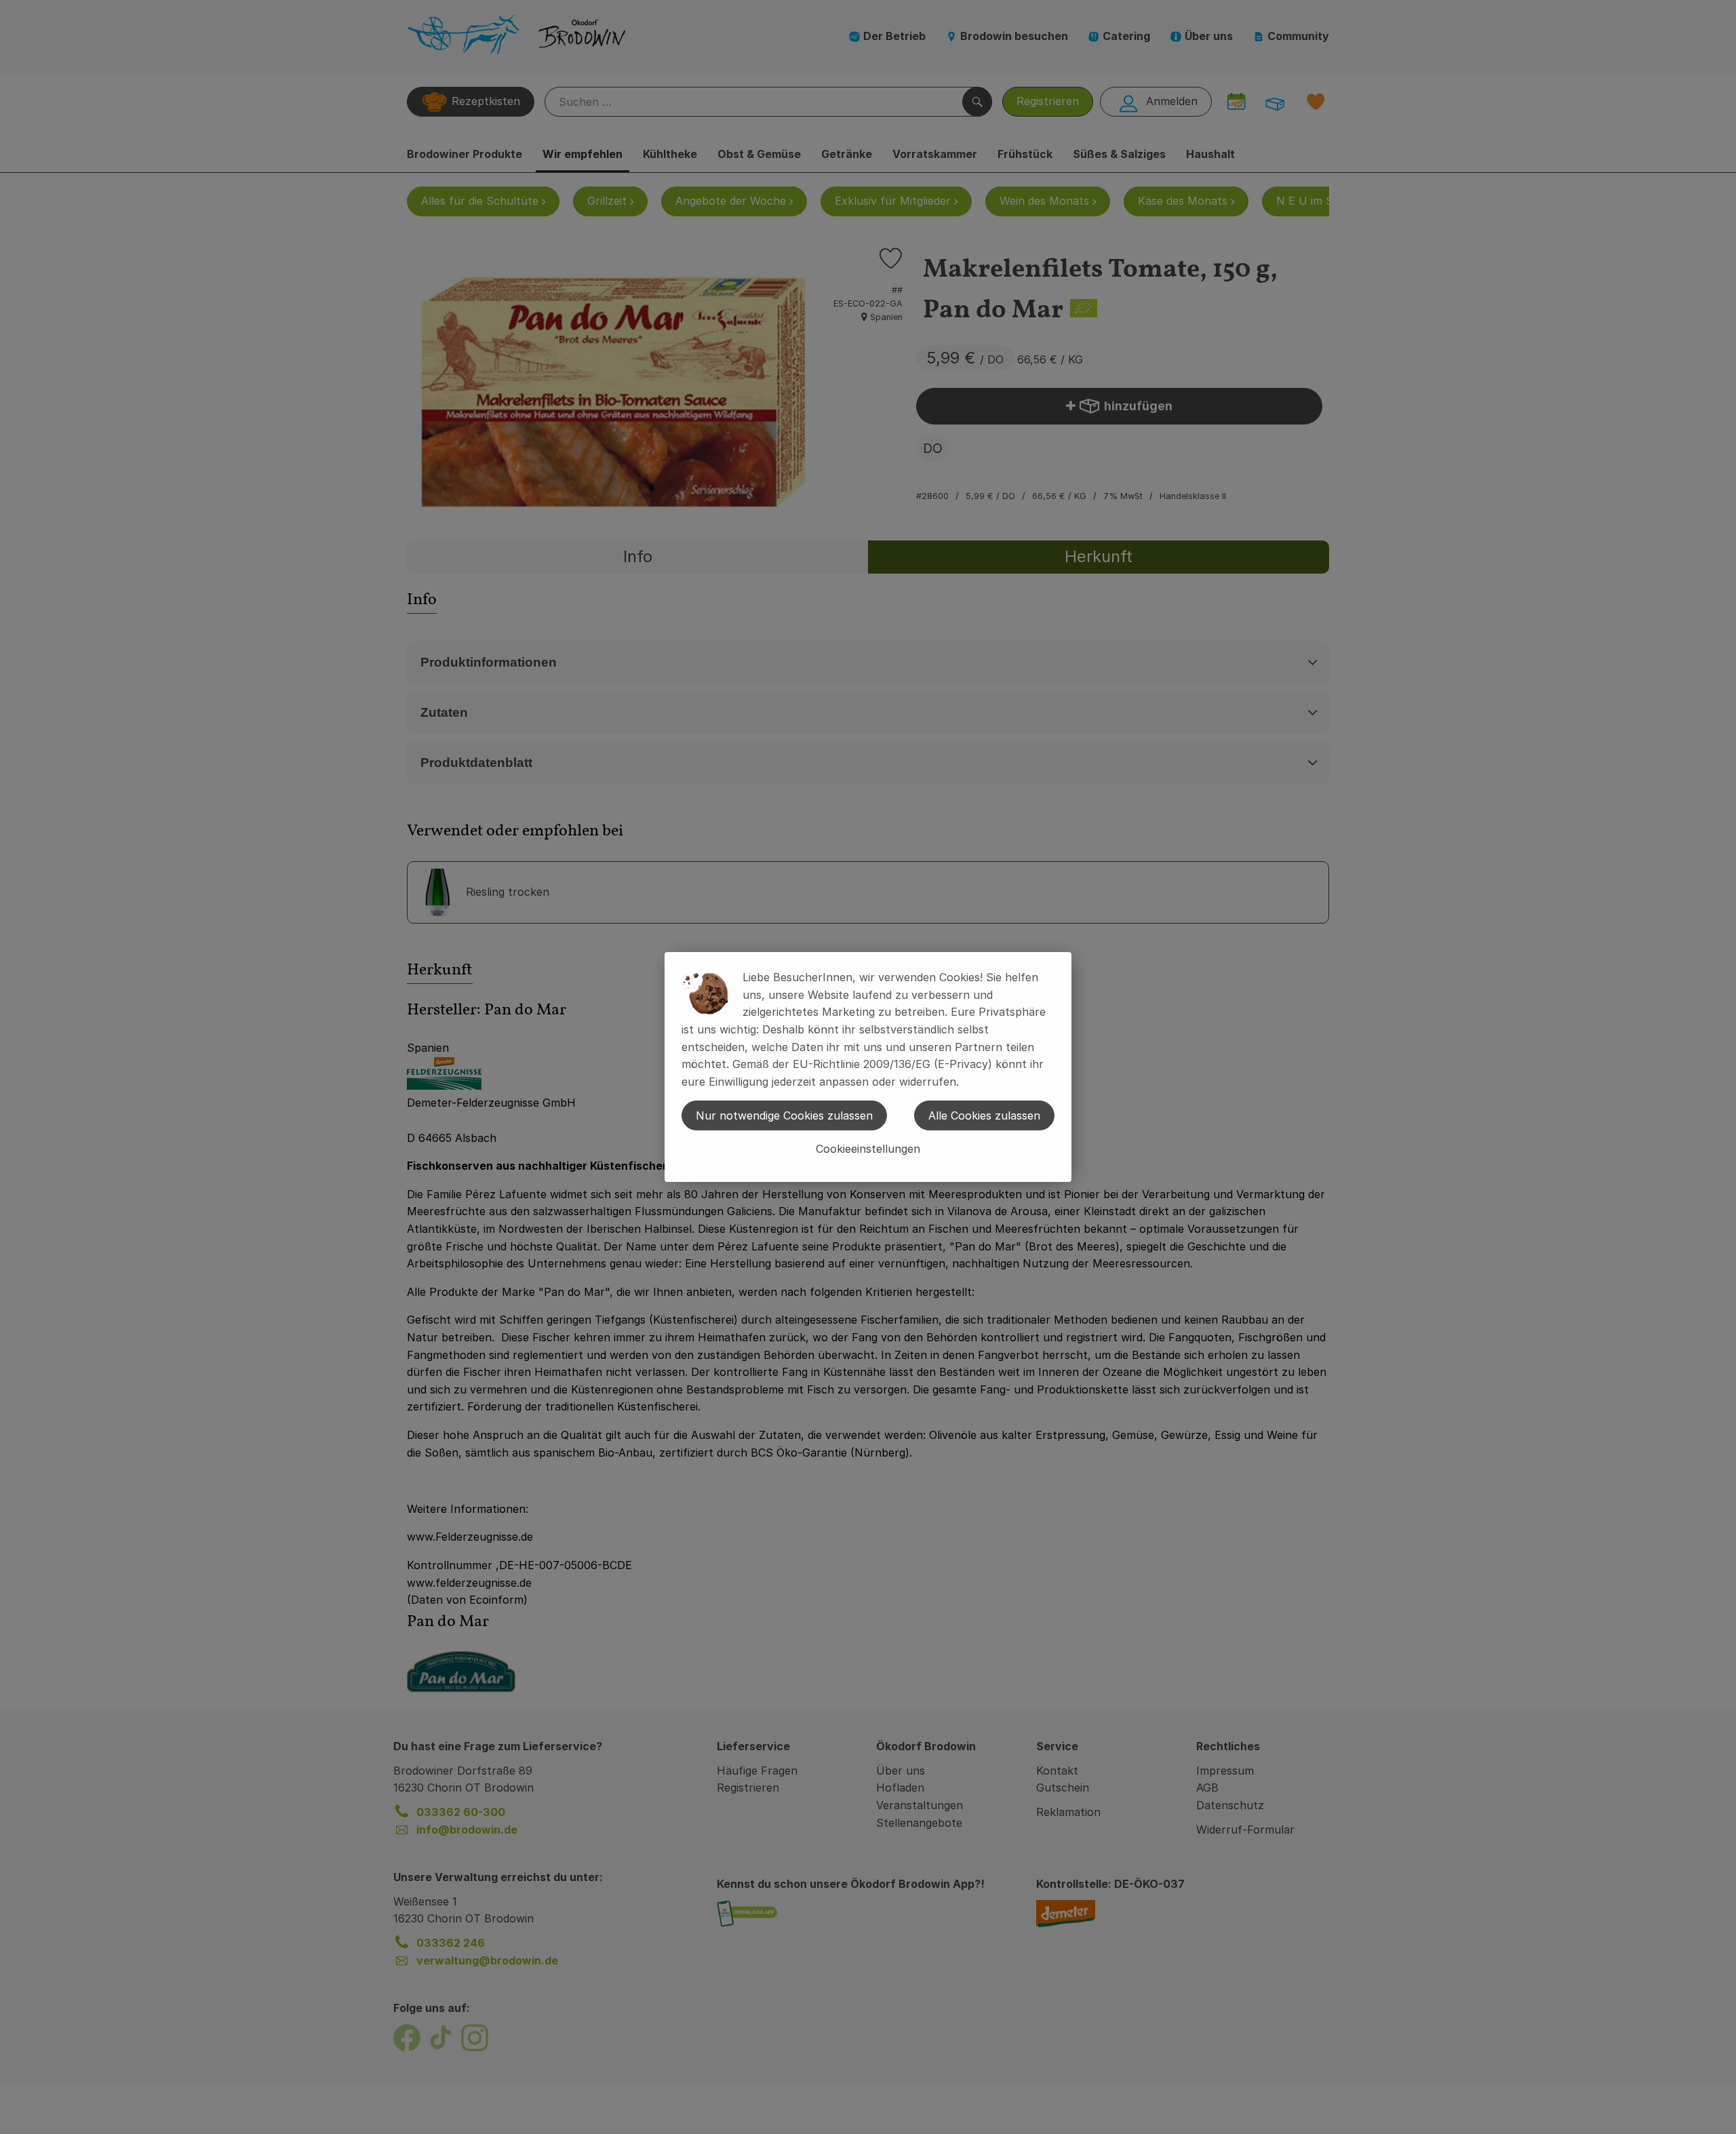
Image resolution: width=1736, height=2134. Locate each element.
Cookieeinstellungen (868, 1149)
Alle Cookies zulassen (984, 1115)
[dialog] (868, 1067)
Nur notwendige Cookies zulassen (784, 1115)
